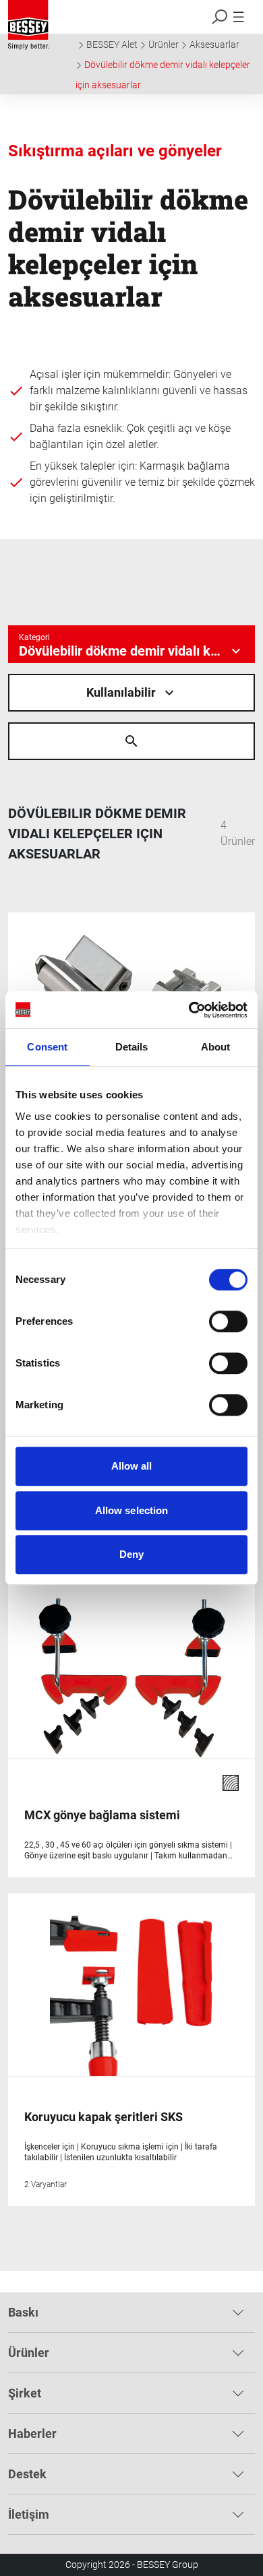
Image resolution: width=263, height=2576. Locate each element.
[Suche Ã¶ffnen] (131, 741)
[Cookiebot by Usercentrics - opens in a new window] (189, 1010)
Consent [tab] (47, 1047)
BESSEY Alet (112, 44)
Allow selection (132, 1510)
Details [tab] (132, 1047)
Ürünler (164, 44)
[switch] (228, 1321)
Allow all (132, 1466)
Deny (131, 1554)
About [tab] (216, 1047)
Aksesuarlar (214, 44)
